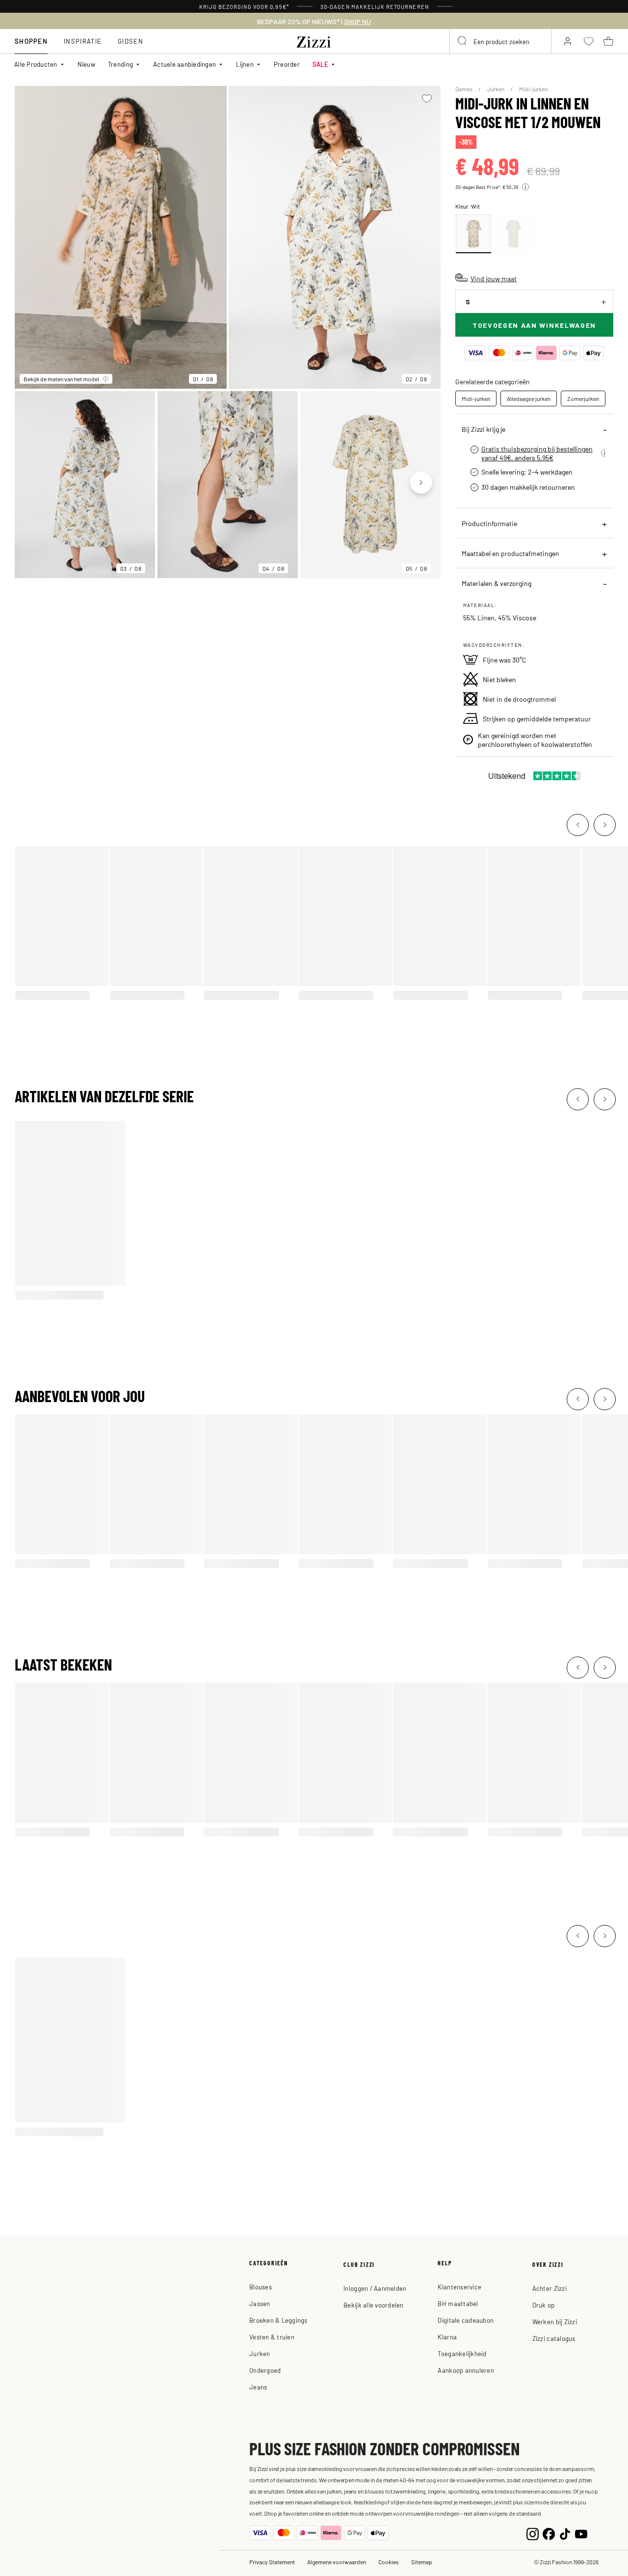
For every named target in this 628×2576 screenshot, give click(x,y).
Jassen (260, 2303)
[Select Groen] (513, 234)
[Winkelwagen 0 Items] (608, 41)
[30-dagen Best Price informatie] (525, 187)
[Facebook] (549, 2533)
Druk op (544, 2305)
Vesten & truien (272, 2337)
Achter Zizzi (549, 2288)
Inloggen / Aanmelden (375, 2288)
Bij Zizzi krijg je (484, 429)
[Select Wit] (473, 234)
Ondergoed (265, 2370)
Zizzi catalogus (554, 2338)
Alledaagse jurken (529, 398)
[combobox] (500, 41)
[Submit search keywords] (463, 41)
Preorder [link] (287, 64)
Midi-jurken (533, 89)
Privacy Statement (272, 2562)
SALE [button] (320, 64)
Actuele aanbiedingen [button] (184, 64)
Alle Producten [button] (36, 64)
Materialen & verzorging (497, 583)
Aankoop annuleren (466, 2370)
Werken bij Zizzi (555, 2322)
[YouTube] (581, 2533)
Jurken (496, 89)
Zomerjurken (583, 398)
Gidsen (131, 41)
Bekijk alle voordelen (373, 2305)
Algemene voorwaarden (337, 2562)
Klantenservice (459, 2287)
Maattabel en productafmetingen (510, 553)
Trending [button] (120, 64)
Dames (464, 89)
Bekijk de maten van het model (61, 379)
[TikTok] (565, 2533)
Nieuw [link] (86, 64)
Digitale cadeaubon (466, 2320)
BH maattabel (458, 2303)
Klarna (447, 2337)
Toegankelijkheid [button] (462, 2353)
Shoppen (31, 41)
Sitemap (422, 2562)
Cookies (389, 2562)
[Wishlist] (427, 99)
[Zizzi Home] (314, 40)
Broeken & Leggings (278, 2320)
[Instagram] (533, 2533)
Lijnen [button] (245, 64)
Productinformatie (489, 523)
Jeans (258, 2387)
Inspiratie (83, 41)
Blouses (261, 2287)
